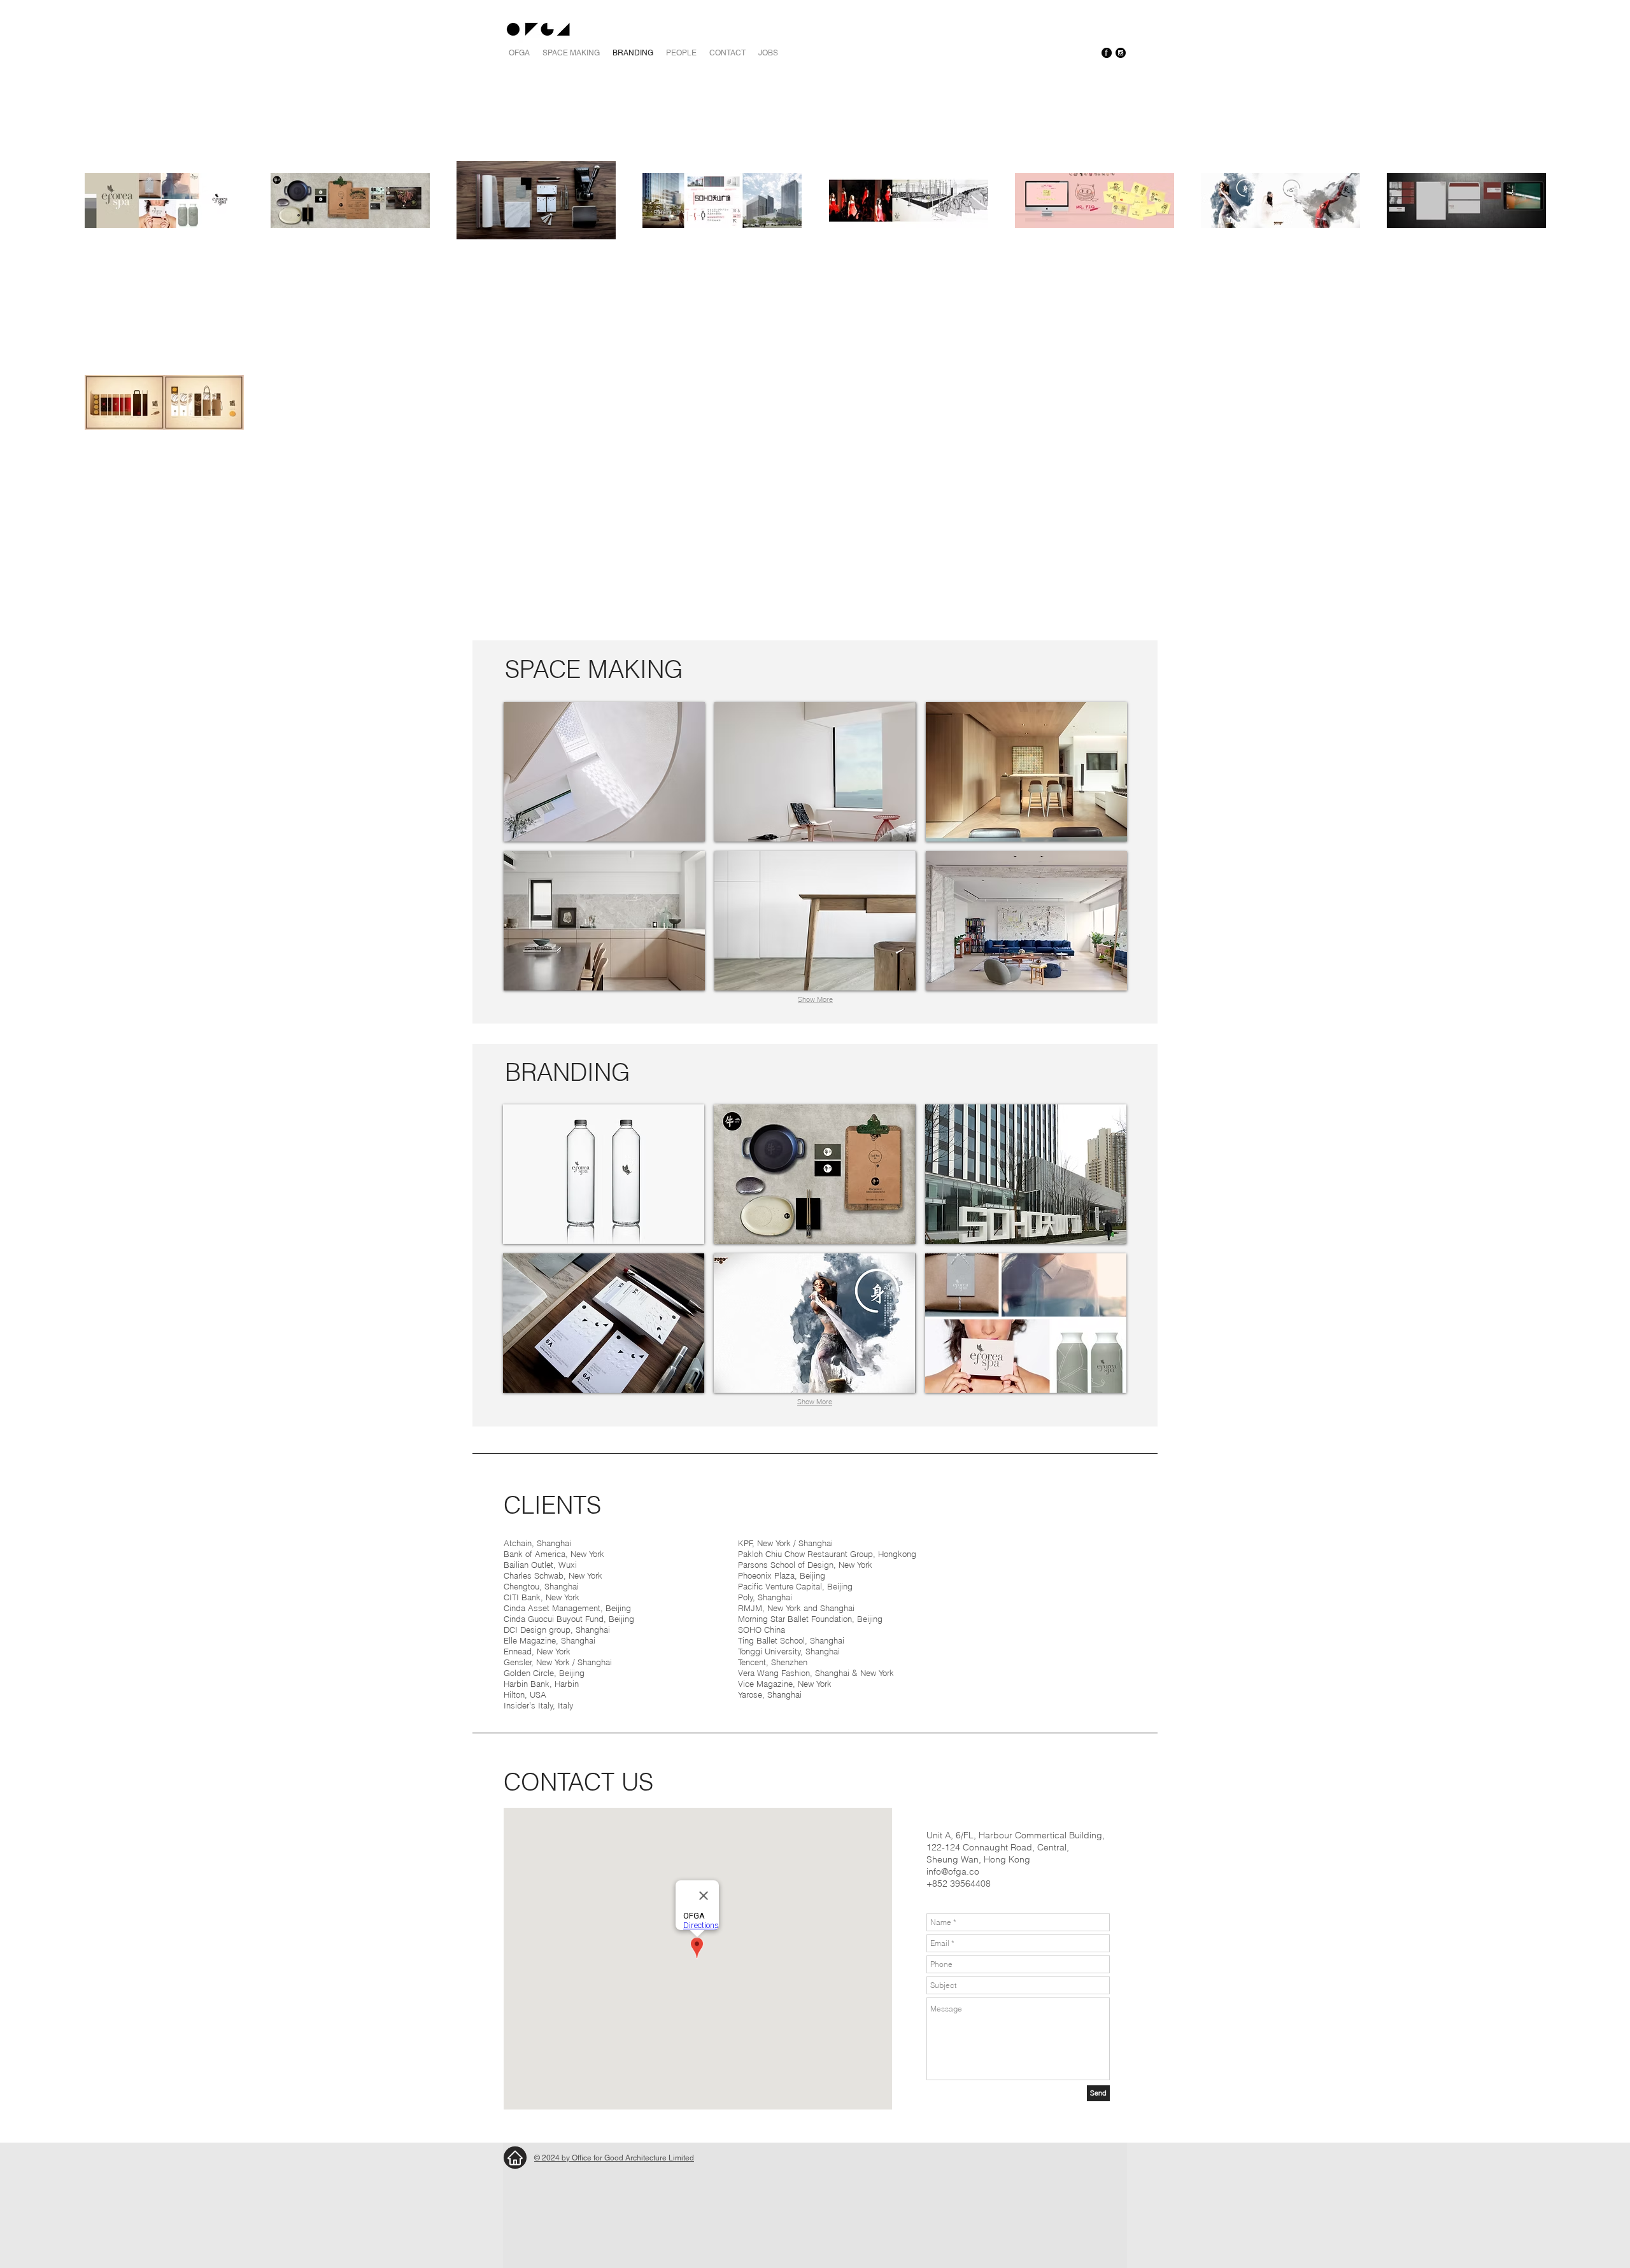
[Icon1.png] (1107, 53)
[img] (604, 1174)
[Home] (515, 2158)
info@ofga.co (953, 1871)
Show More (815, 999)
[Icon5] (1121, 53)
